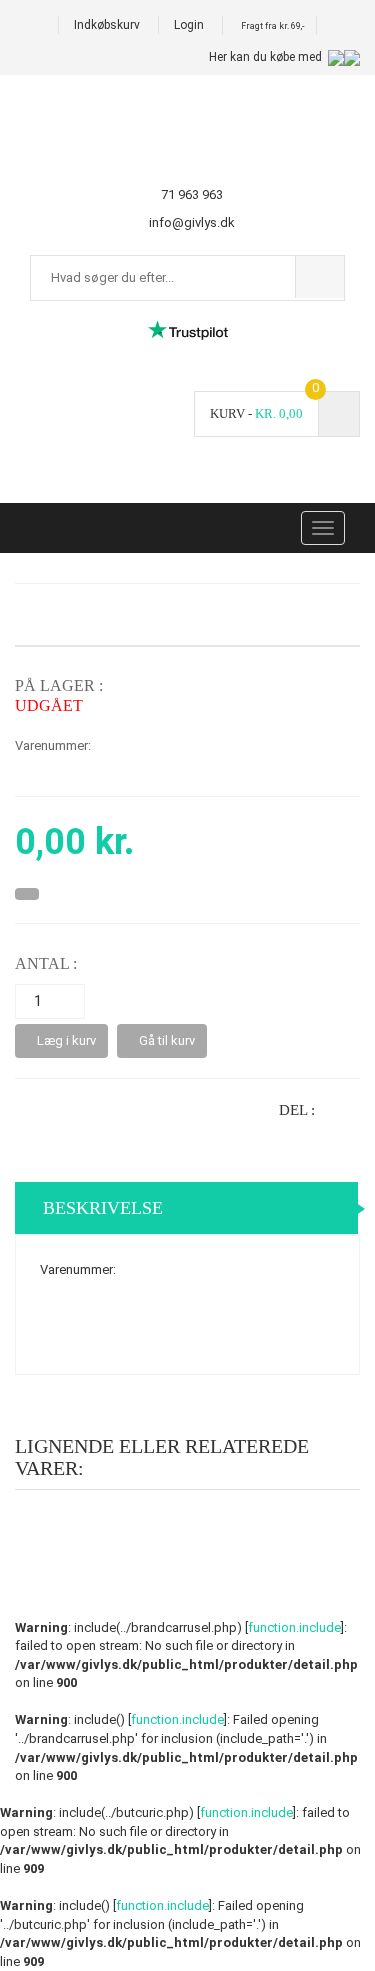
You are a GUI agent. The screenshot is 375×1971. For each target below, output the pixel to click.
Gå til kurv (167, 1040)
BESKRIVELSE (103, 1208)
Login (189, 25)
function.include (294, 1627)
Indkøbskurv (107, 25)
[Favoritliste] (27, 894)
